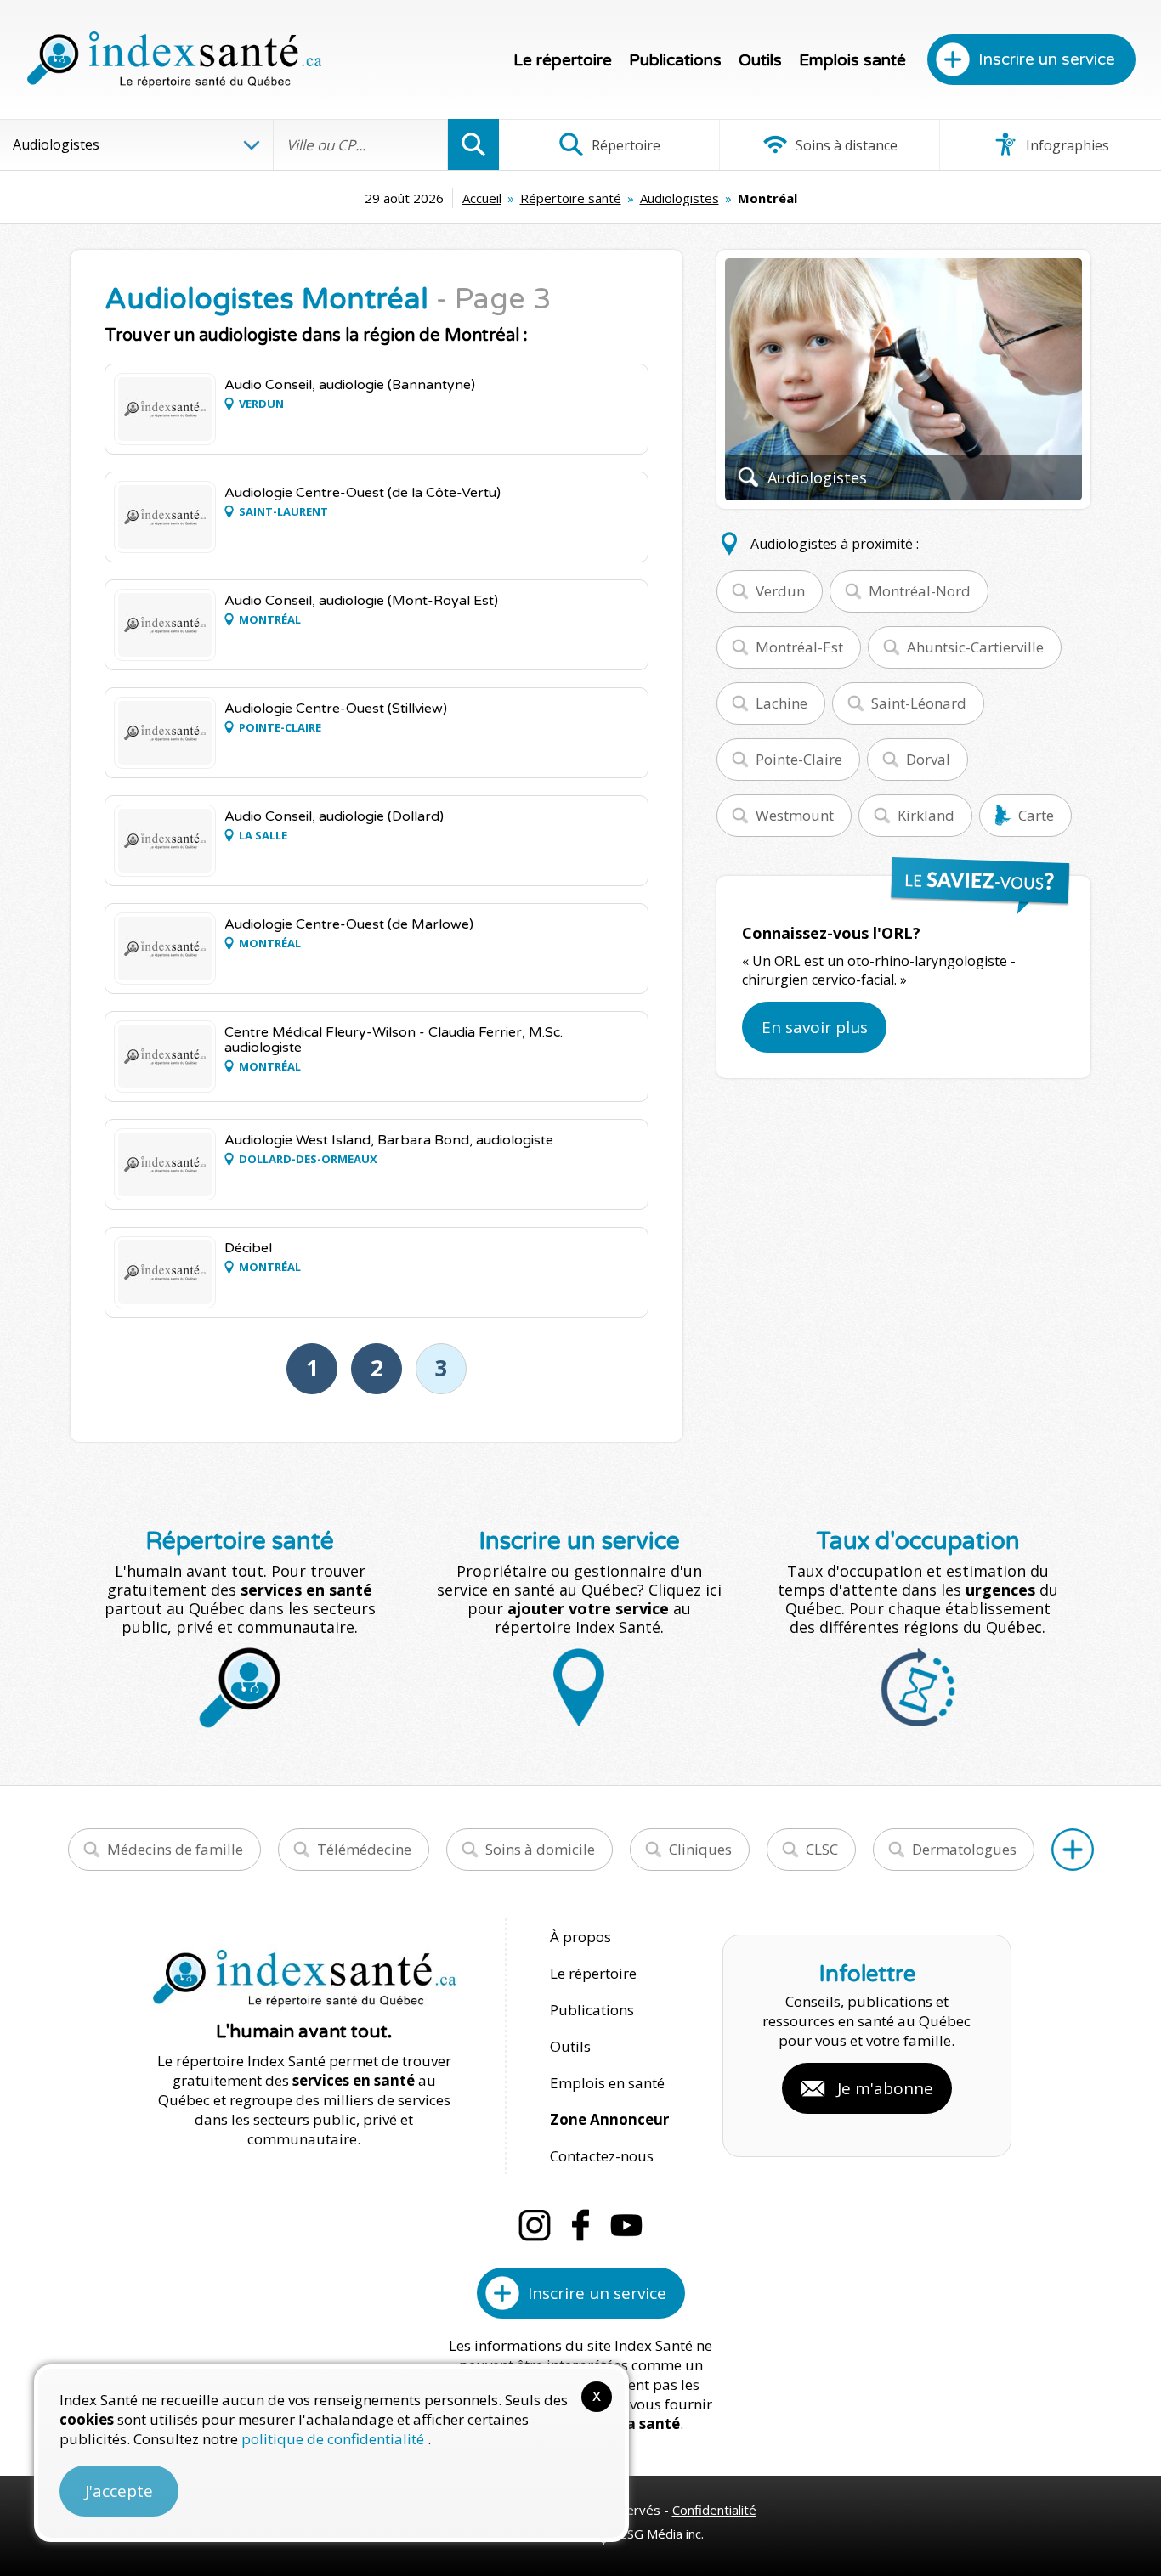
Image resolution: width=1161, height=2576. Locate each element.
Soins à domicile (540, 1849)
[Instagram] (535, 2225)
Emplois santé (852, 60)
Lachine (782, 703)
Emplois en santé (607, 2083)
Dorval (928, 759)
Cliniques (700, 1849)
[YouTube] (626, 2225)
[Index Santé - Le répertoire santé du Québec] (174, 59)
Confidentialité (714, 2510)
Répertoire (624, 145)
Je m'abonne (885, 2088)
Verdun (780, 591)
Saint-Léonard (919, 703)
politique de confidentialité (334, 2439)
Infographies (1066, 145)
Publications (675, 60)
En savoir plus (815, 1027)
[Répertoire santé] (1073, 1850)
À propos (580, 1937)
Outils (760, 60)
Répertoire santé (571, 198)
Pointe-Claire (799, 759)
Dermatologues (964, 1849)
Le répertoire (563, 60)
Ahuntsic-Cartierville (975, 647)
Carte (1036, 815)
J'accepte (119, 2491)
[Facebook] (580, 2225)
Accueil (482, 198)
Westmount (795, 815)
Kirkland (926, 815)
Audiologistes (680, 198)
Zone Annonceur (609, 2119)
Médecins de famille (175, 1849)
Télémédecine (364, 1849)
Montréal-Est (799, 647)
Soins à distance (845, 145)
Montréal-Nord (920, 591)
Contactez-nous (602, 2156)
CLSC (822, 1849)
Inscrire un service (1047, 59)
